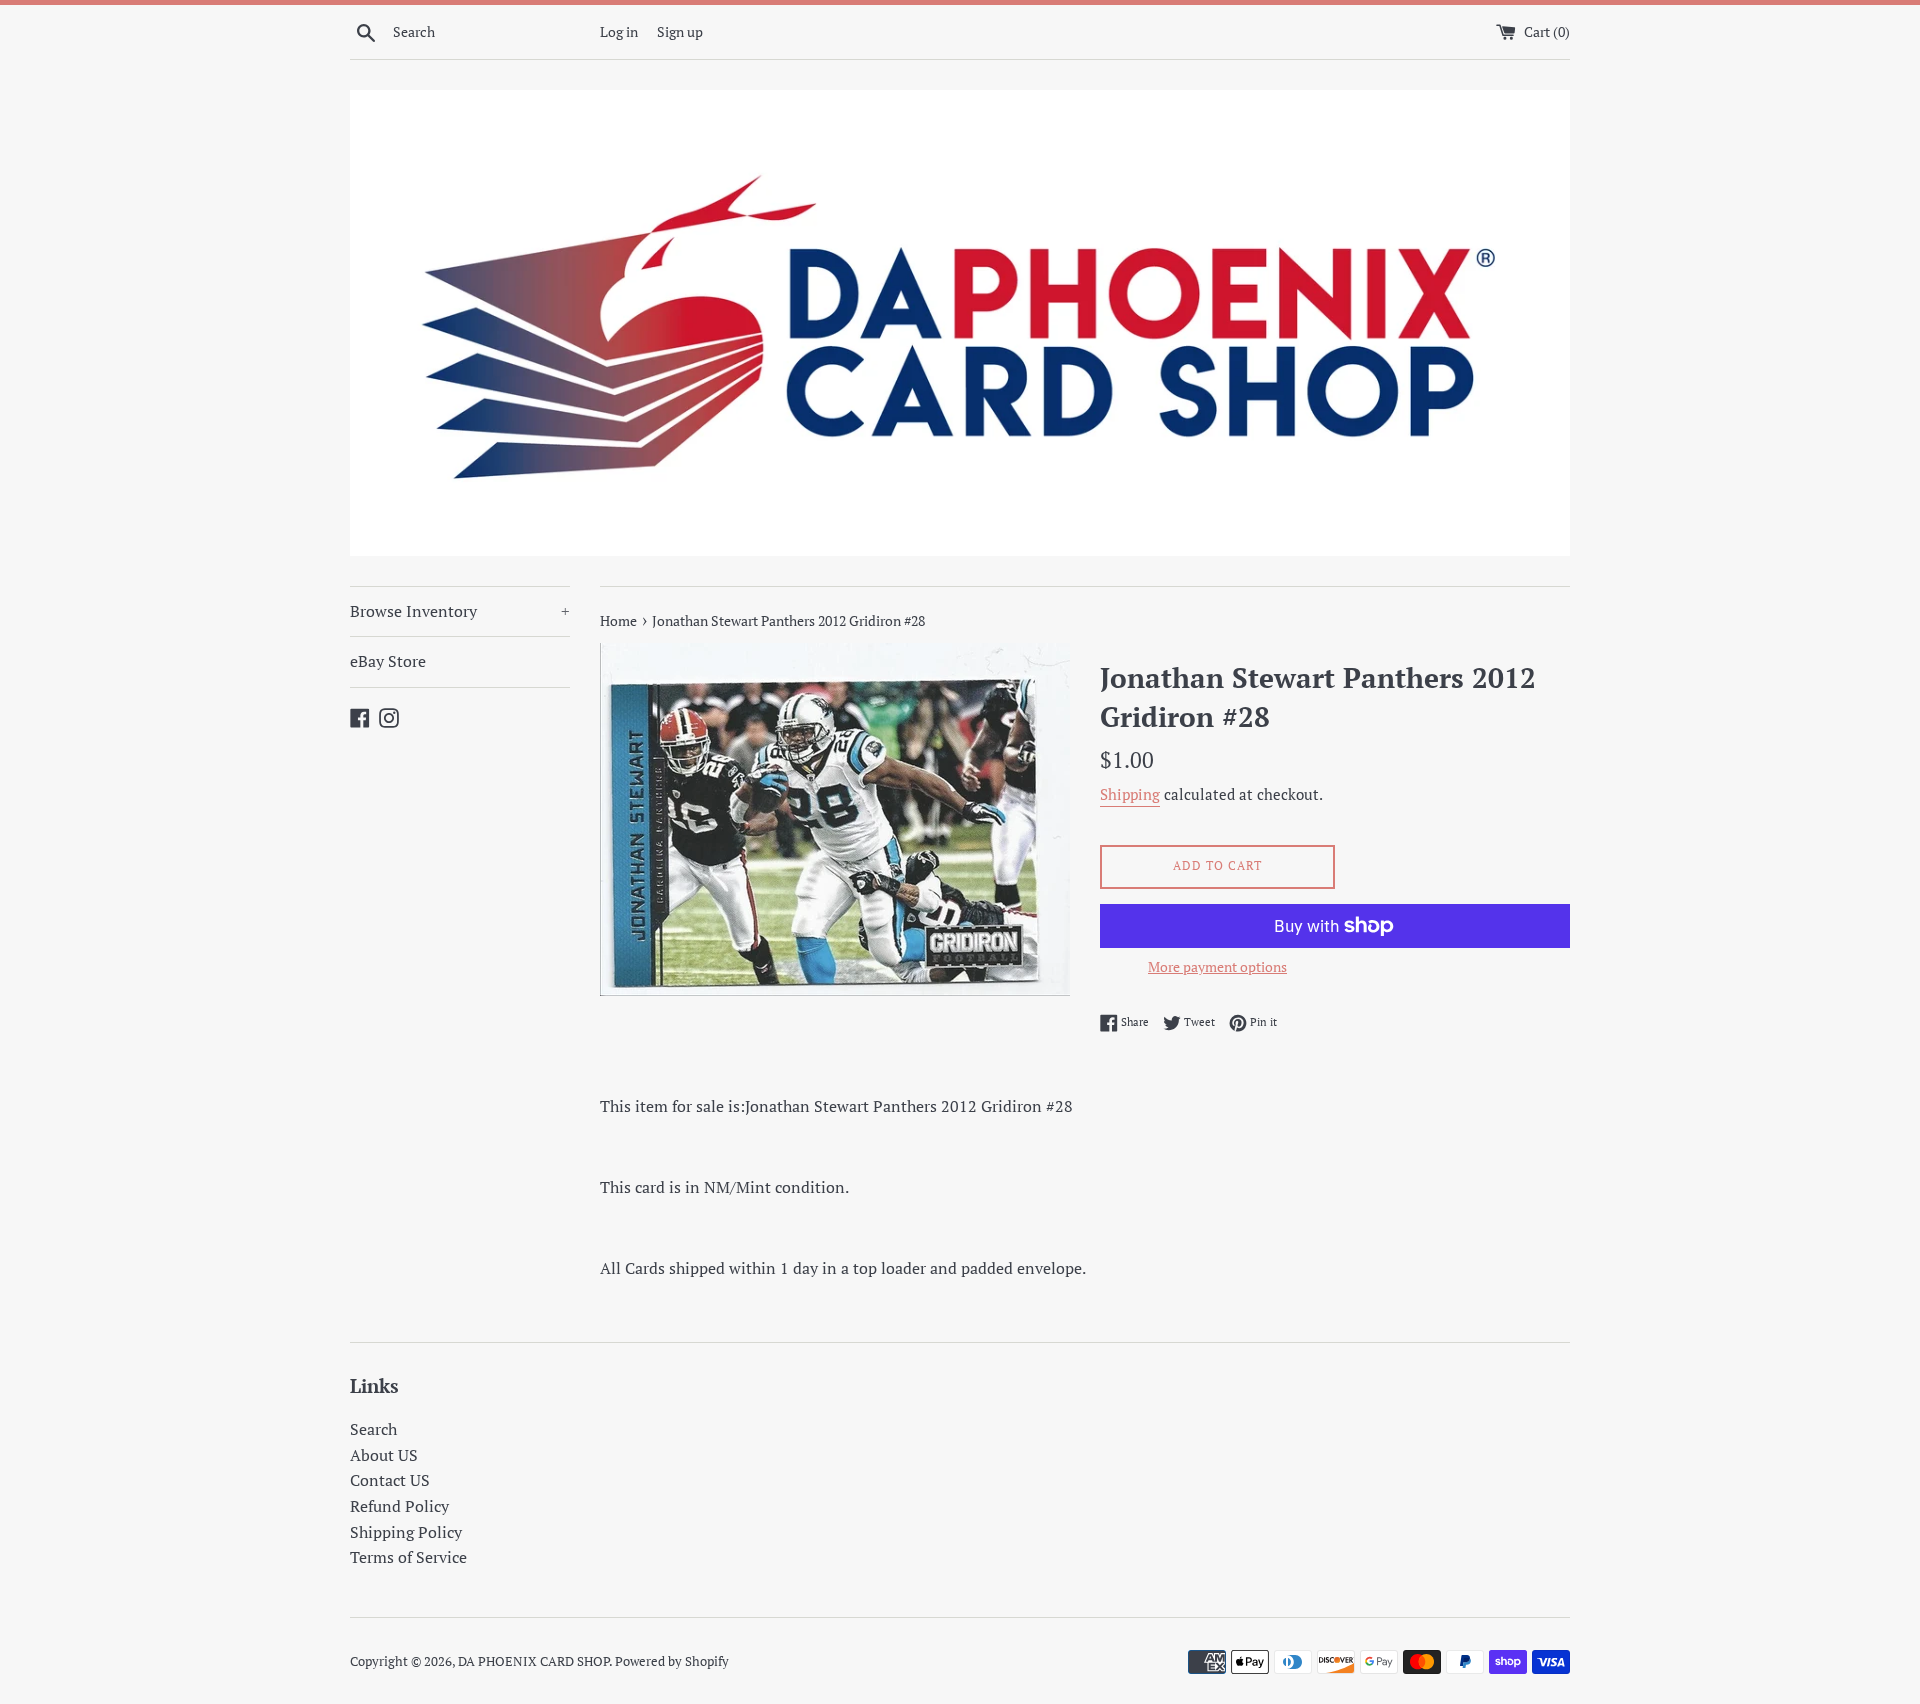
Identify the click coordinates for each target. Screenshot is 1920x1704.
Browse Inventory (460, 611)
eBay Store (388, 661)
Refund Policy (399, 1506)
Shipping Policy (406, 1532)
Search (373, 1429)
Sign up (680, 31)
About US (384, 1455)
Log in (619, 31)
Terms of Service (408, 1557)
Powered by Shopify (672, 1661)
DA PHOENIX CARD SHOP (533, 1661)
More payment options (1217, 966)
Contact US (390, 1480)
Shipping (1130, 794)
